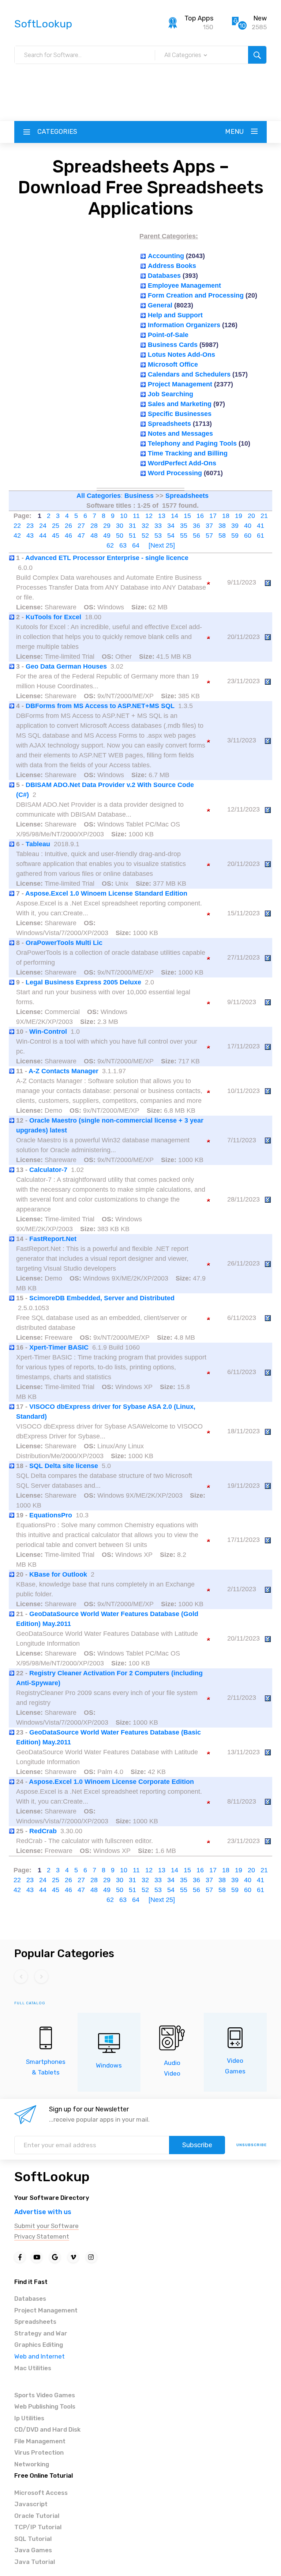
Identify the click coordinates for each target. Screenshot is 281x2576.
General (160, 305)
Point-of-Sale (168, 335)
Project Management (180, 384)
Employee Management (184, 285)
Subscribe (197, 2145)
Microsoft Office (173, 364)
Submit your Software (46, 2226)
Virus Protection (39, 2452)
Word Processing (175, 473)
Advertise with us (43, 2212)
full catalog (30, 2003)
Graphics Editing (39, 2345)
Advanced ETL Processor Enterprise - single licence (107, 558)
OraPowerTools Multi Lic (64, 943)
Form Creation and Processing (196, 295)
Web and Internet (40, 2356)
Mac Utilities (33, 2368)
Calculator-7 (48, 1170)
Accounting (166, 256)
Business (139, 496)
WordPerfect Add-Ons (182, 463)
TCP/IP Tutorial (38, 2527)
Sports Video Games (45, 2395)
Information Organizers (184, 325)
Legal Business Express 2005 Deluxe (83, 982)
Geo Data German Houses (66, 666)
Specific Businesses (180, 414)
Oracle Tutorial (37, 2516)
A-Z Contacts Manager (63, 1071)
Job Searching (171, 394)
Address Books (172, 266)
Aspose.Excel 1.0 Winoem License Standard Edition (106, 893)
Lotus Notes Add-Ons (181, 355)
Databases (164, 276)
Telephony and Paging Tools (192, 443)
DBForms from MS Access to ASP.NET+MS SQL (100, 706)
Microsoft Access (41, 2493)
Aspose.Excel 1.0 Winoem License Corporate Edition (111, 1782)
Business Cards (173, 345)
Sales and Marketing (180, 404)
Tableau (38, 844)
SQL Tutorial (33, 2539)
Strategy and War (41, 2333)
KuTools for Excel (53, 617)
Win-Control (48, 1032)
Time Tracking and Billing (188, 453)
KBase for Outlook (58, 1574)
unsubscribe (252, 2145)
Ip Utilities (29, 2418)
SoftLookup (52, 2177)
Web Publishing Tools (45, 2406)
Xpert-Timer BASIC (59, 1347)
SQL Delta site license (64, 1466)
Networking (32, 2464)
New (260, 18)
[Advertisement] (140, 81)
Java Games (33, 2550)
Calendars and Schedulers (189, 374)
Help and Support (175, 315)
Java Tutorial (35, 2562)
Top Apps (199, 18)
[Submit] (257, 55)
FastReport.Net (53, 1239)
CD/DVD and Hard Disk (47, 2429)
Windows (109, 2065)
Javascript (31, 2504)
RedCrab (43, 1831)
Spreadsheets (169, 424)
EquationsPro (51, 1515)
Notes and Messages (180, 434)
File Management (40, 2441)
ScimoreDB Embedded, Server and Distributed (102, 1298)
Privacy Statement (42, 2236)
